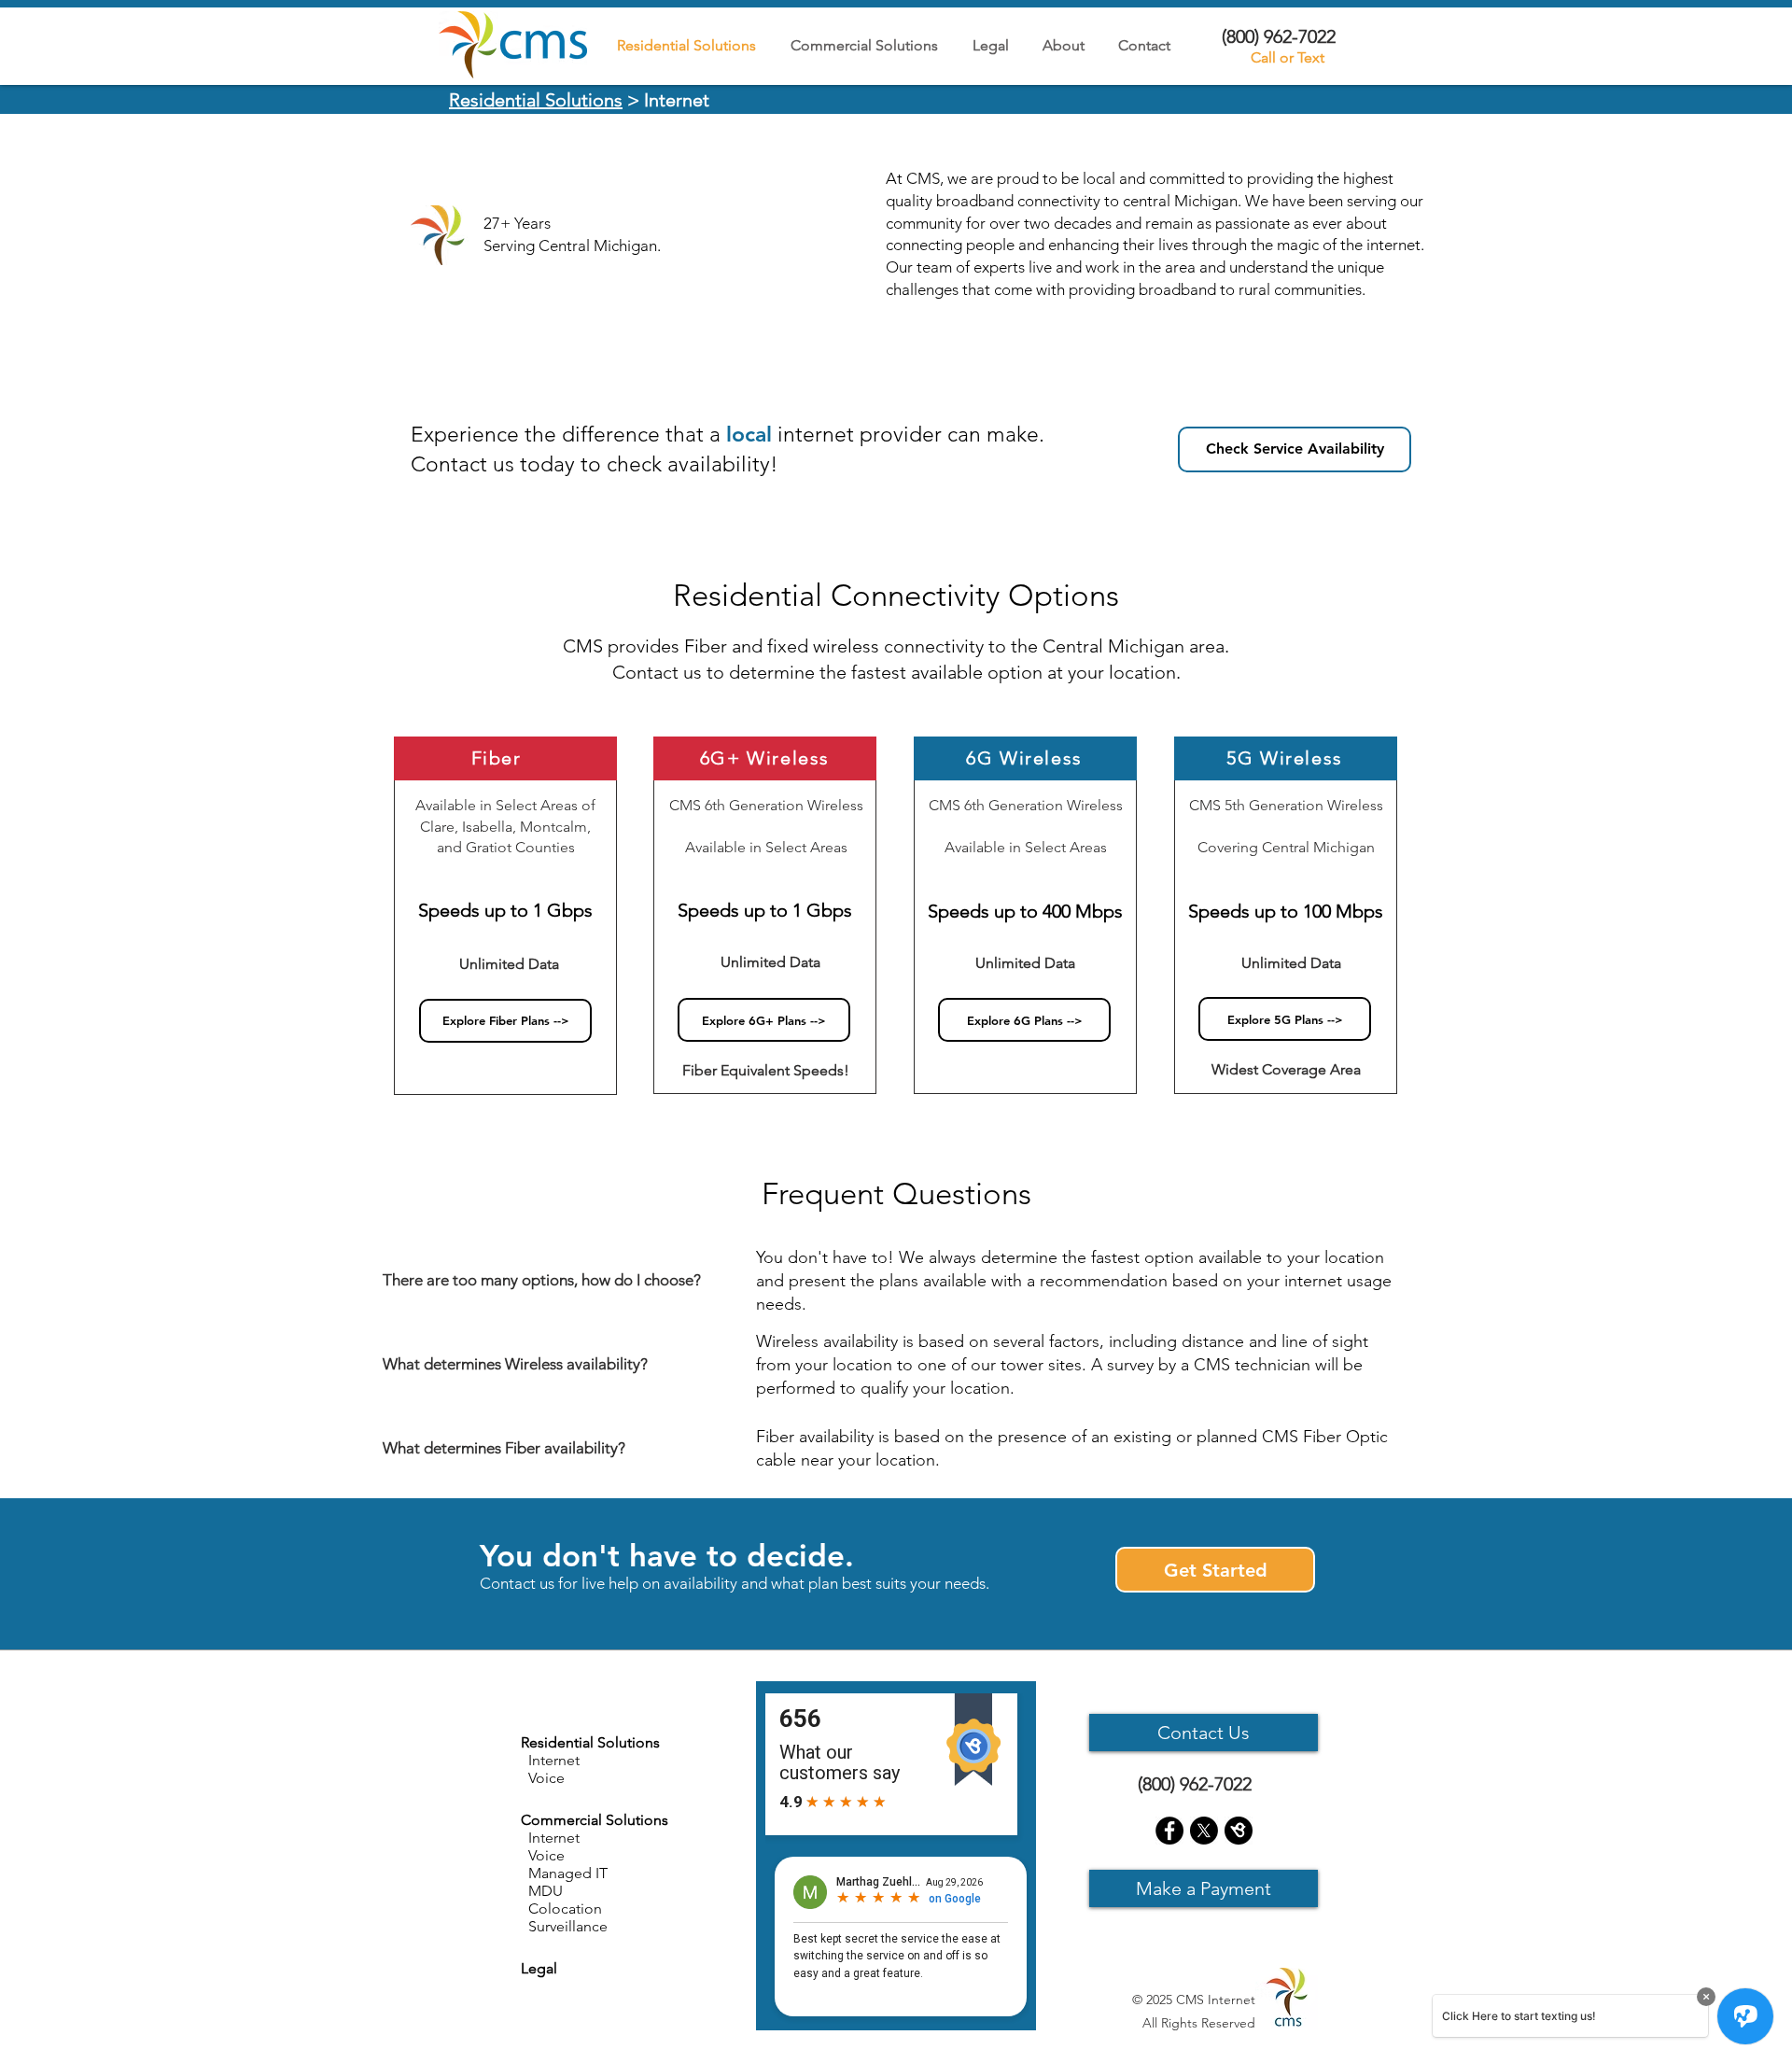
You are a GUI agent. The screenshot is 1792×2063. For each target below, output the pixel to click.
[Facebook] (1169, 1831)
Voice (543, 1855)
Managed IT (564, 1873)
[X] (1204, 1831)
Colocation (561, 1909)
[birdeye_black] (1239, 1831)
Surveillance (564, 1926)
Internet (550, 1838)
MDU (542, 1891)
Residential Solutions (536, 100)
